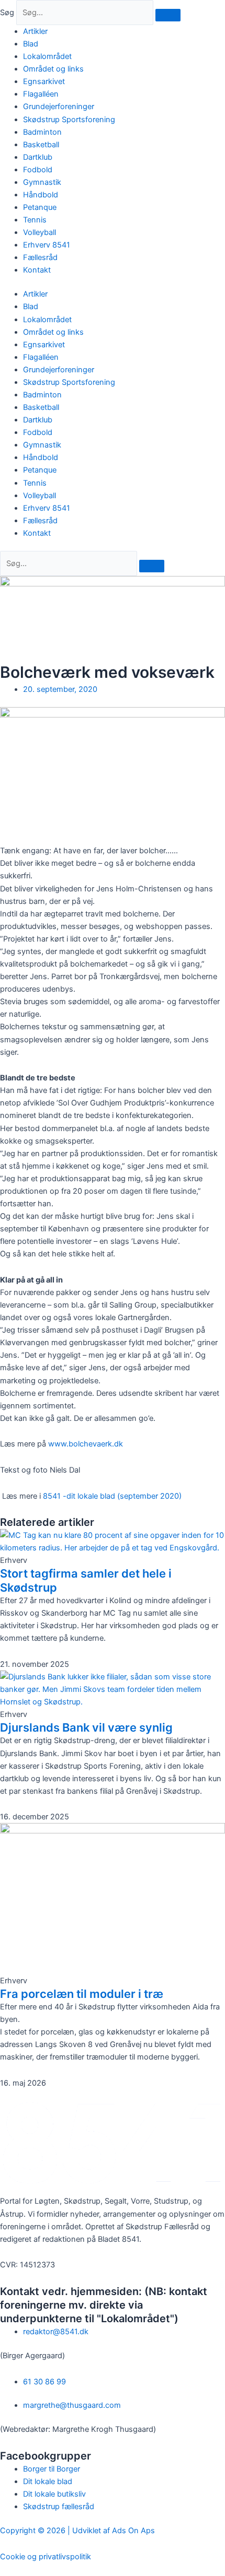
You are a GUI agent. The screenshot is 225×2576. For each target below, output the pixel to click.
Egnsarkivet (44, 81)
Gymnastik (42, 182)
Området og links (53, 69)
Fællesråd (40, 257)
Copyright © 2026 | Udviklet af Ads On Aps (77, 2531)
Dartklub (38, 157)
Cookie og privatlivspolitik (46, 2557)
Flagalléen (41, 94)
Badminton (42, 132)
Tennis (35, 220)
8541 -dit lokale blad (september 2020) (112, 1496)
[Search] (152, 566)
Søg (7, 13)
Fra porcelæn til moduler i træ (82, 1994)
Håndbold (41, 195)
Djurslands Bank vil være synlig (86, 1727)
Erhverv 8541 (47, 245)
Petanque (40, 207)
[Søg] (168, 15)
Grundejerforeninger (59, 107)
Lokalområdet (47, 56)
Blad (31, 44)
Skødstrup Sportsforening (69, 120)
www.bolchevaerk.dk (86, 1444)
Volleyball (40, 232)
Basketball (41, 145)
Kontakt (37, 270)
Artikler (35, 31)
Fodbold (38, 170)
